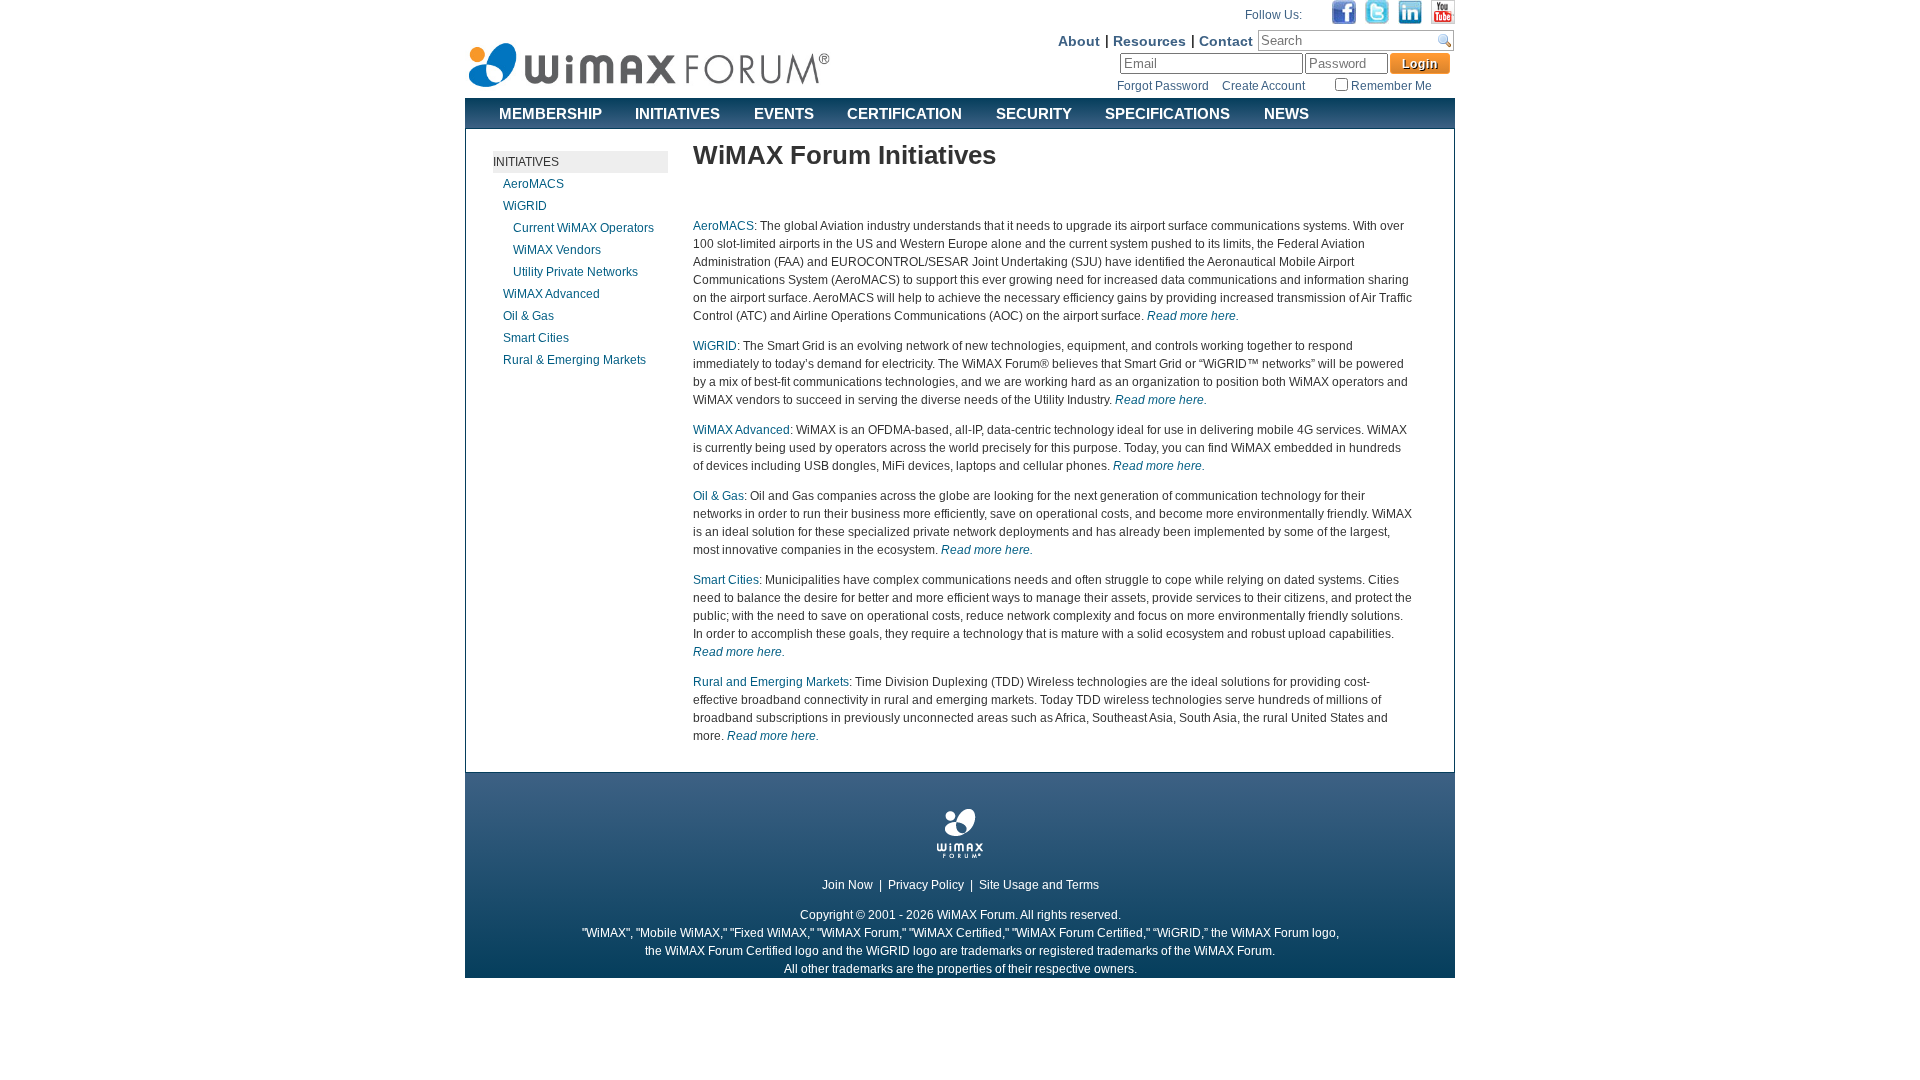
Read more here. (1193, 316)
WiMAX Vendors (557, 250)
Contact (1226, 41)
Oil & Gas (528, 316)
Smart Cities (536, 338)
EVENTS (784, 113)
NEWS (1286, 113)
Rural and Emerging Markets (771, 682)
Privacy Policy (926, 885)
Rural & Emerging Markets (574, 360)
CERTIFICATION (904, 113)
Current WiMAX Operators (583, 228)
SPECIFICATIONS (1167, 113)
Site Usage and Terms (1039, 885)
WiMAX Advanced (551, 294)
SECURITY (1034, 113)
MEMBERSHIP (550, 113)
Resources (1149, 41)
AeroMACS (533, 184)
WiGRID (525, 206)
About (1079, 41)
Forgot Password (1163, 86)
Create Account (1263, 86)
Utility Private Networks (575, 272)
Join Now (847, 885)
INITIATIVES (677, 113)
